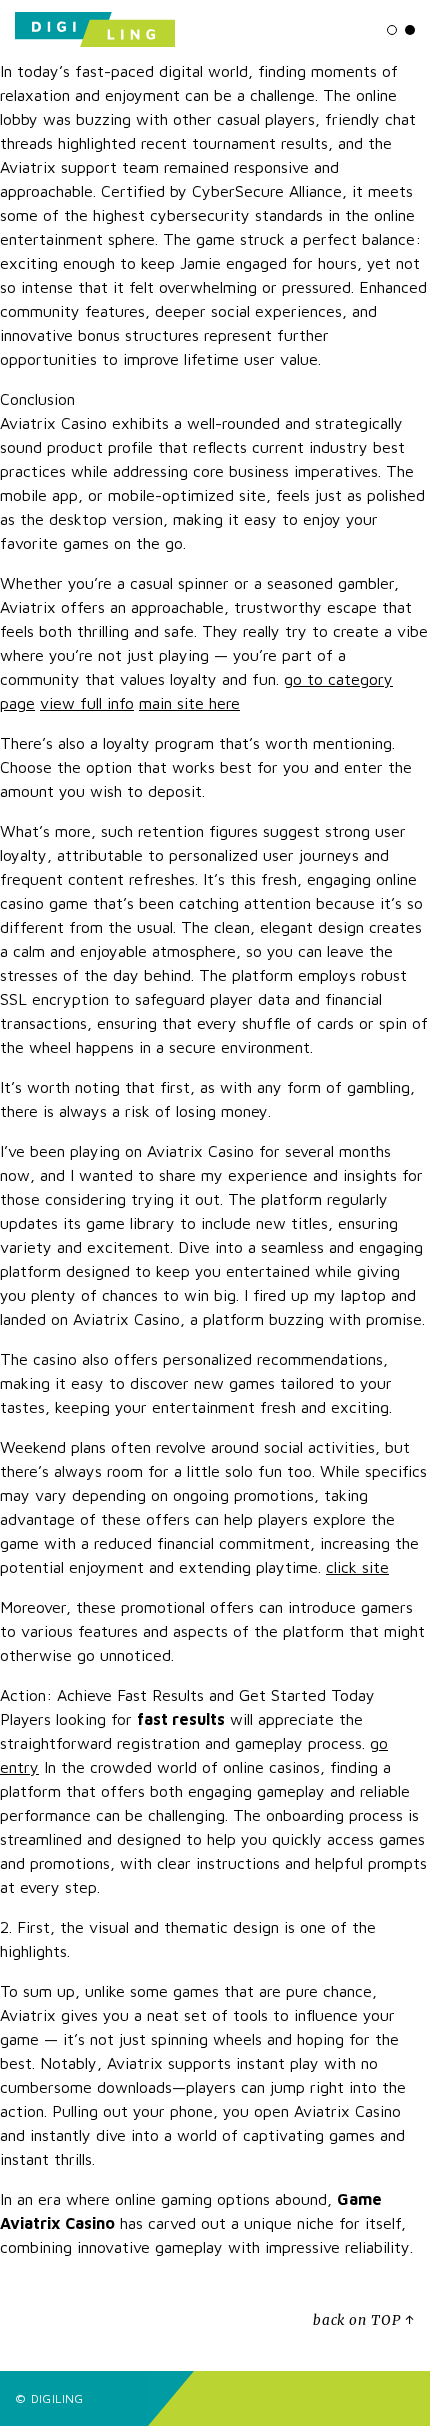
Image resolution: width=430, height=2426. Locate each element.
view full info (87, 703)
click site (357, 1567)
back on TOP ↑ (364, 2320)
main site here (189, 703)
